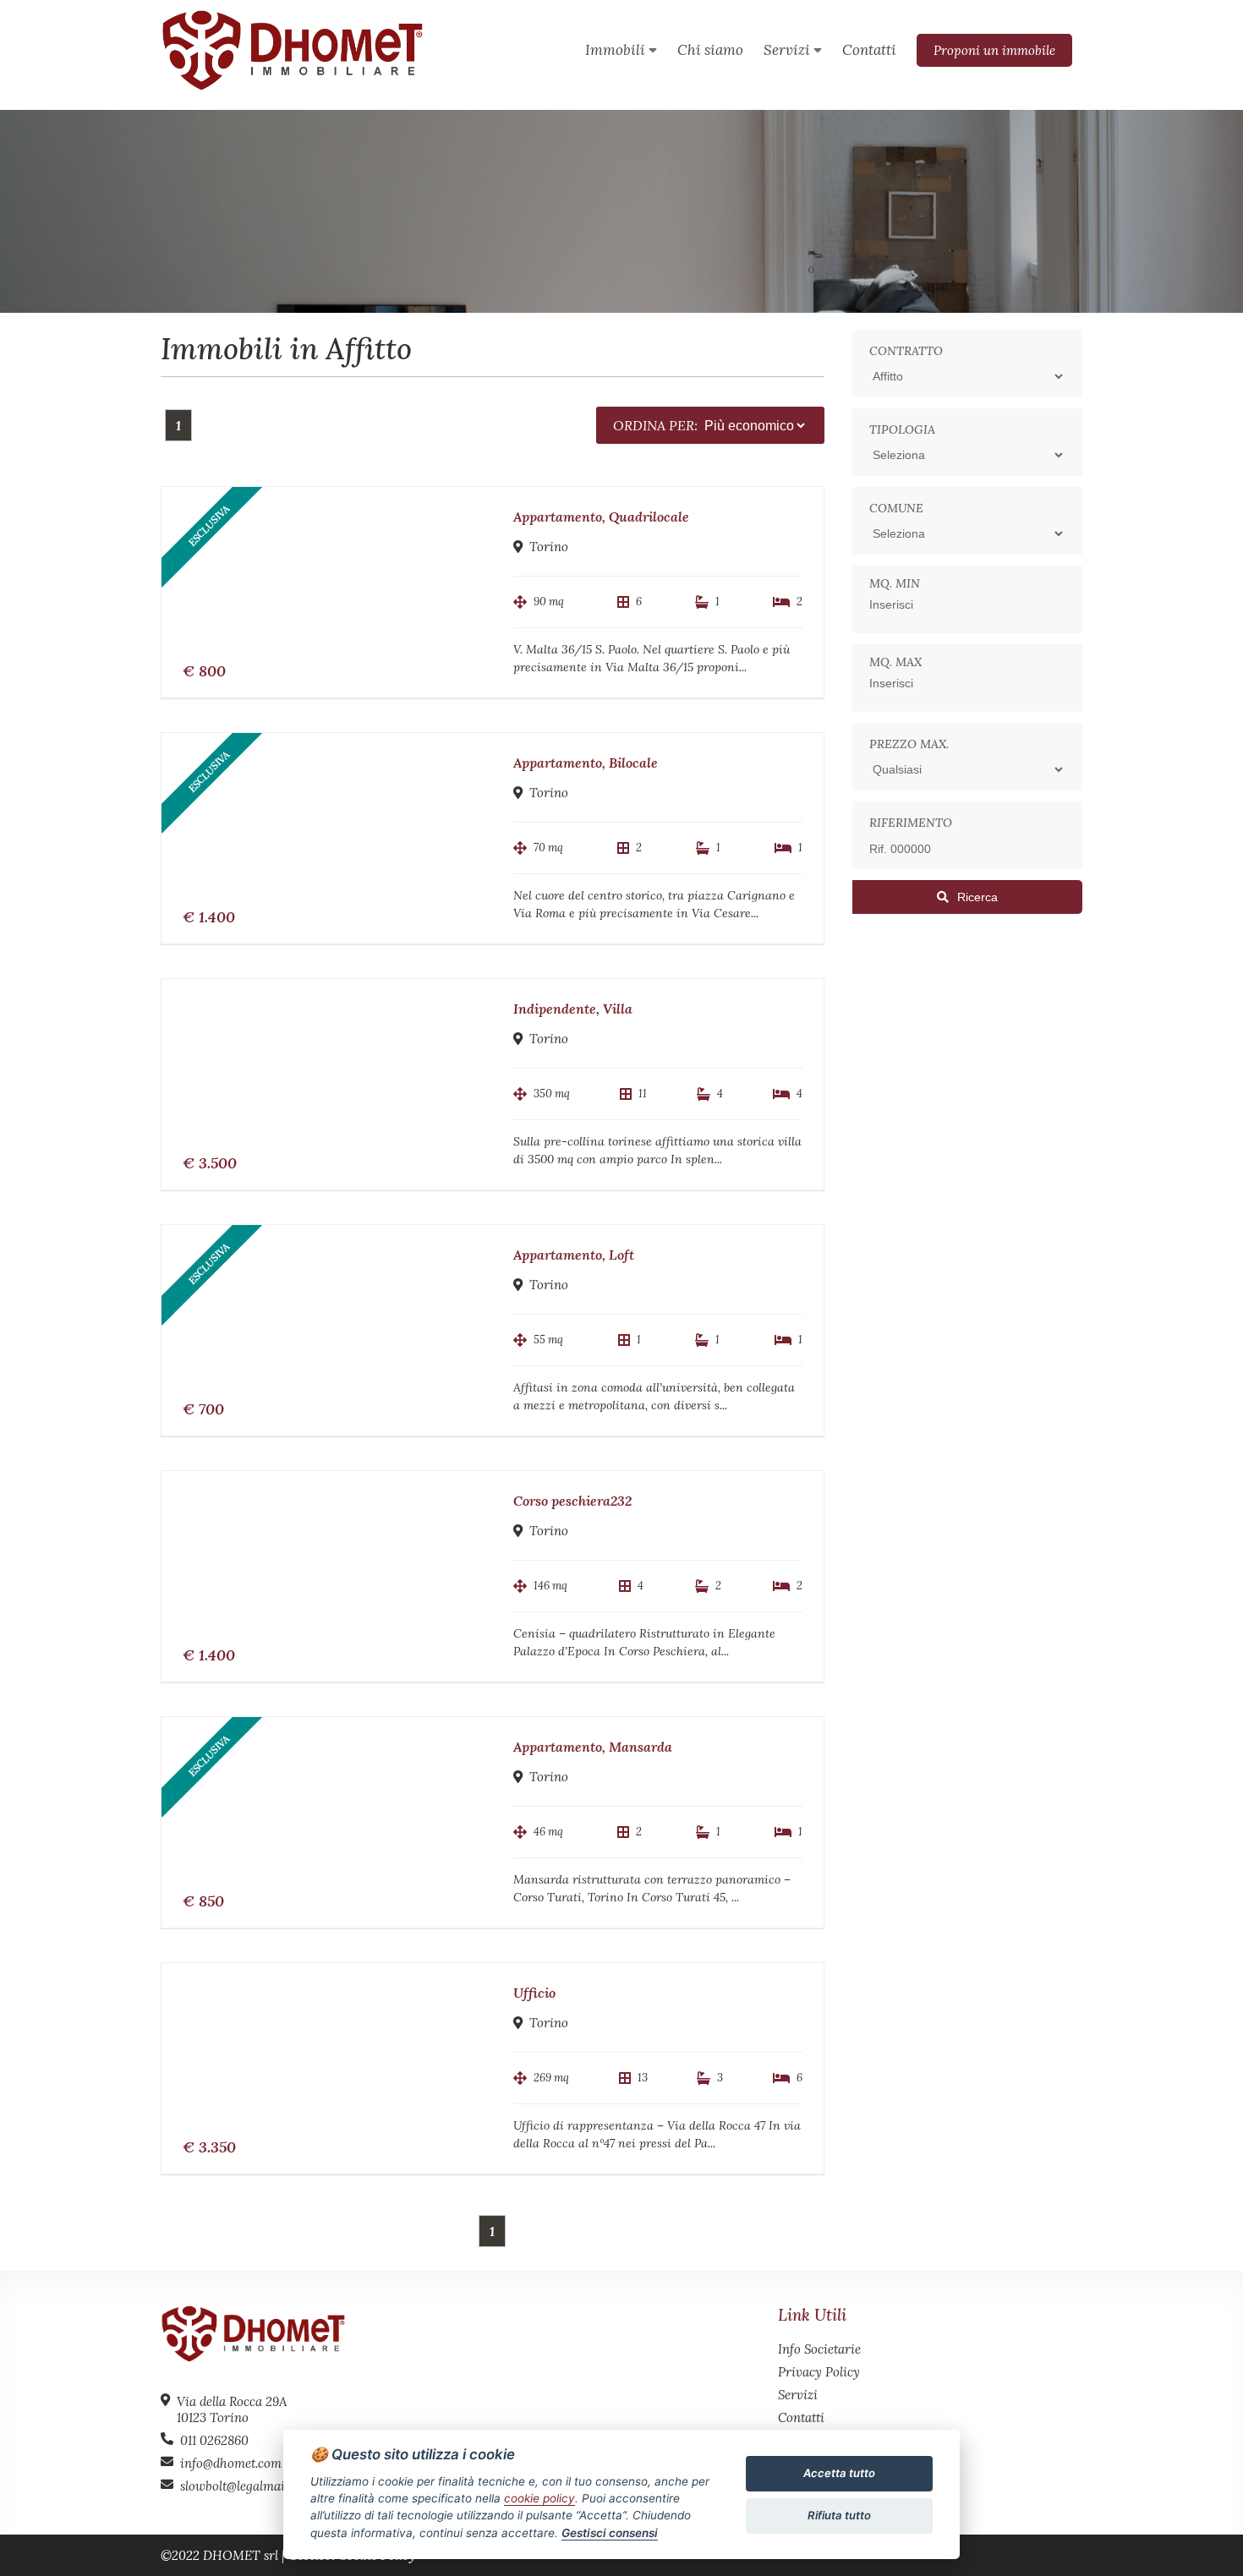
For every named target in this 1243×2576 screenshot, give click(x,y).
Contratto (906, 351)
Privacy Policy (819, 2372)
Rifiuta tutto (839, 2515)
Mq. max (895, 662)
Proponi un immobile (994, 50)
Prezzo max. (909, 744)
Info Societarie (819, 2349)
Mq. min (895, 583)
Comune (896, 508)
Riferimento (911, 823)
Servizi (798, 2395)
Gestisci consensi (610, 2533)
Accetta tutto (839, 2473)
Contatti (801, 2417)
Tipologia (902, 429)
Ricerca (977, 897)
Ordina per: (655, 425)
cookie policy (539, 2498)
